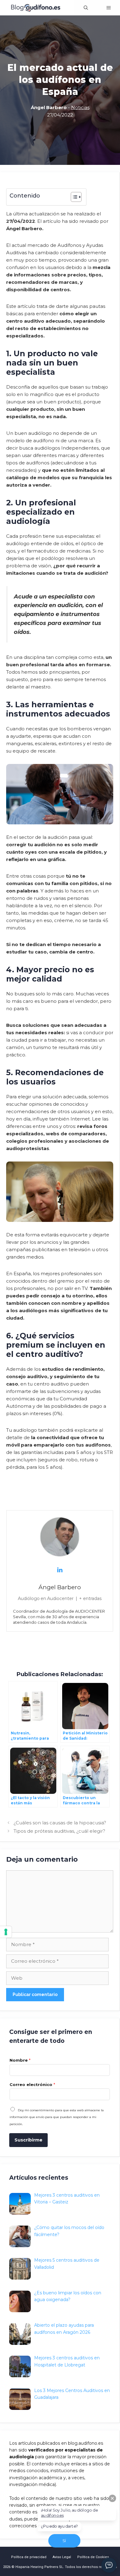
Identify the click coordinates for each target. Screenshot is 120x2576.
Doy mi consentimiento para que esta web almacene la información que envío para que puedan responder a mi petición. (57, 2117)
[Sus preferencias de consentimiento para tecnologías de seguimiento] (6, 1932)
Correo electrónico (32, 2084)
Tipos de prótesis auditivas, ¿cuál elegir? (59, 1831)
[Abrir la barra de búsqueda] (86, 8)
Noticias (80, 107)
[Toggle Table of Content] (73, 197)
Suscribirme (28, 2140)
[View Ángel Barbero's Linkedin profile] (60, 1570)
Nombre (20, 2060)
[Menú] (109, 8)
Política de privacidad (29, 2557)
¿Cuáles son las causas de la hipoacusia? (60, 1823)
